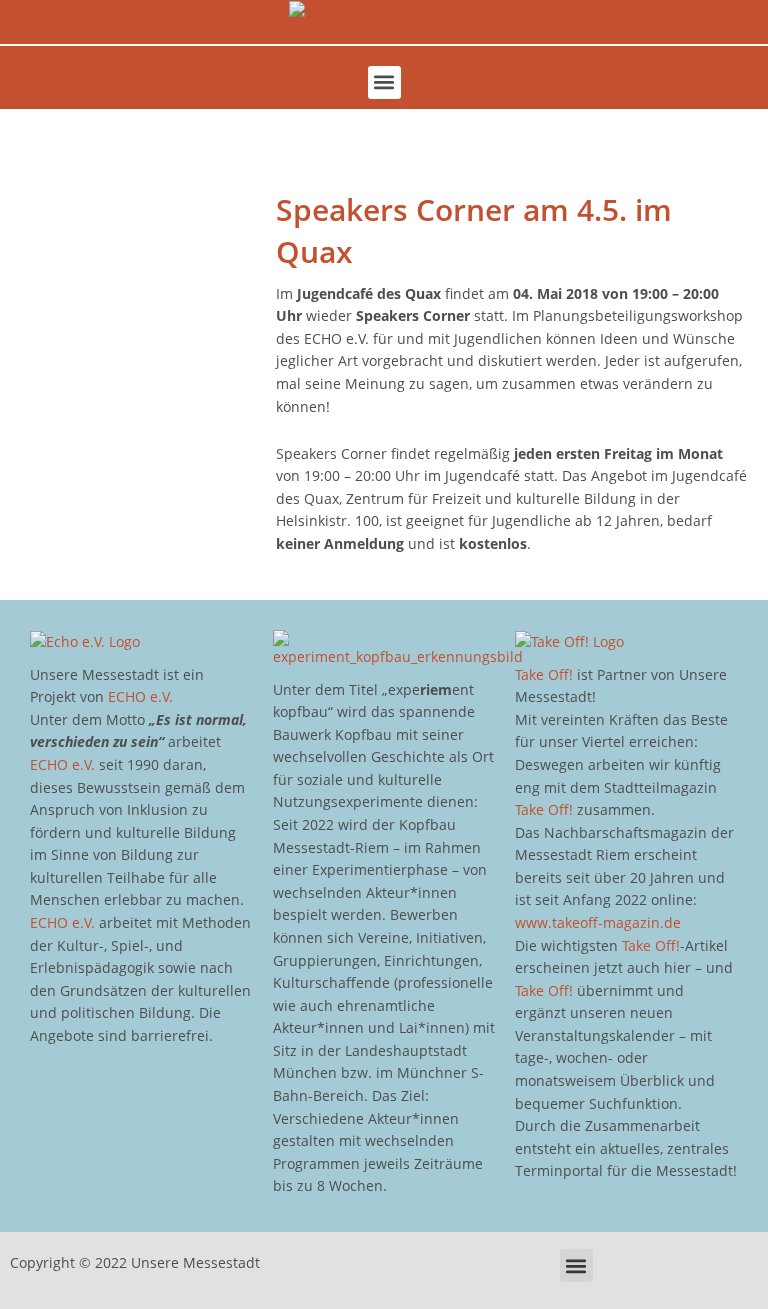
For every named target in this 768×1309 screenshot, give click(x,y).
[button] (384, 82)
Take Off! (544, 674)
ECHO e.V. (140, 696)
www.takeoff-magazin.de (598, 922)
